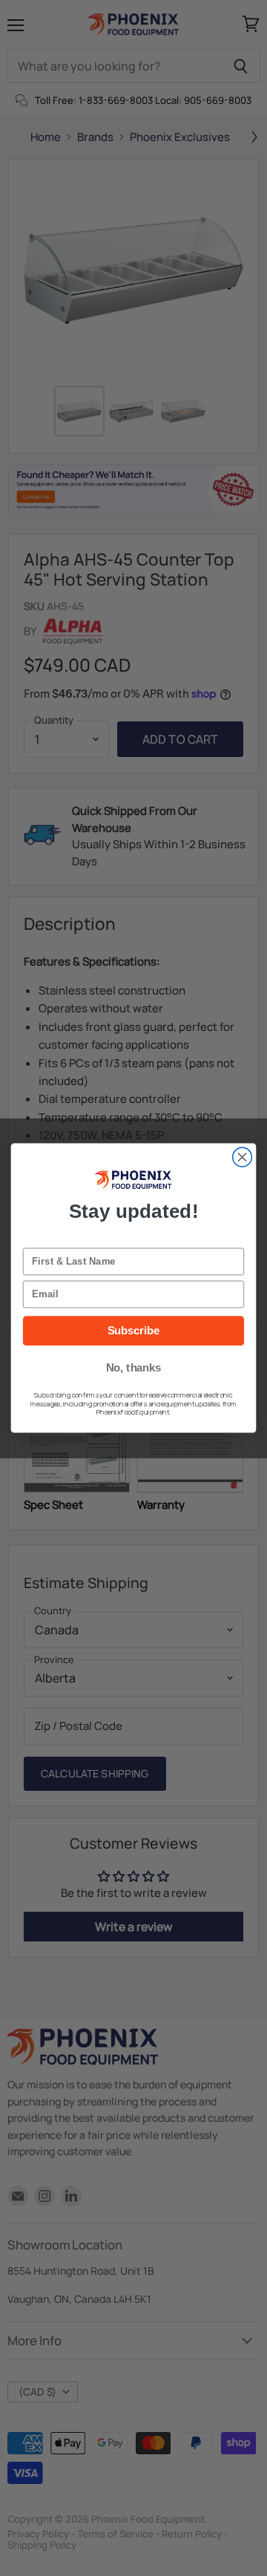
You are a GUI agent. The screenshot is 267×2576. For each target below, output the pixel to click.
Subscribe (134, 1331)
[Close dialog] (243, 1157)
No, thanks (134, 1368)
